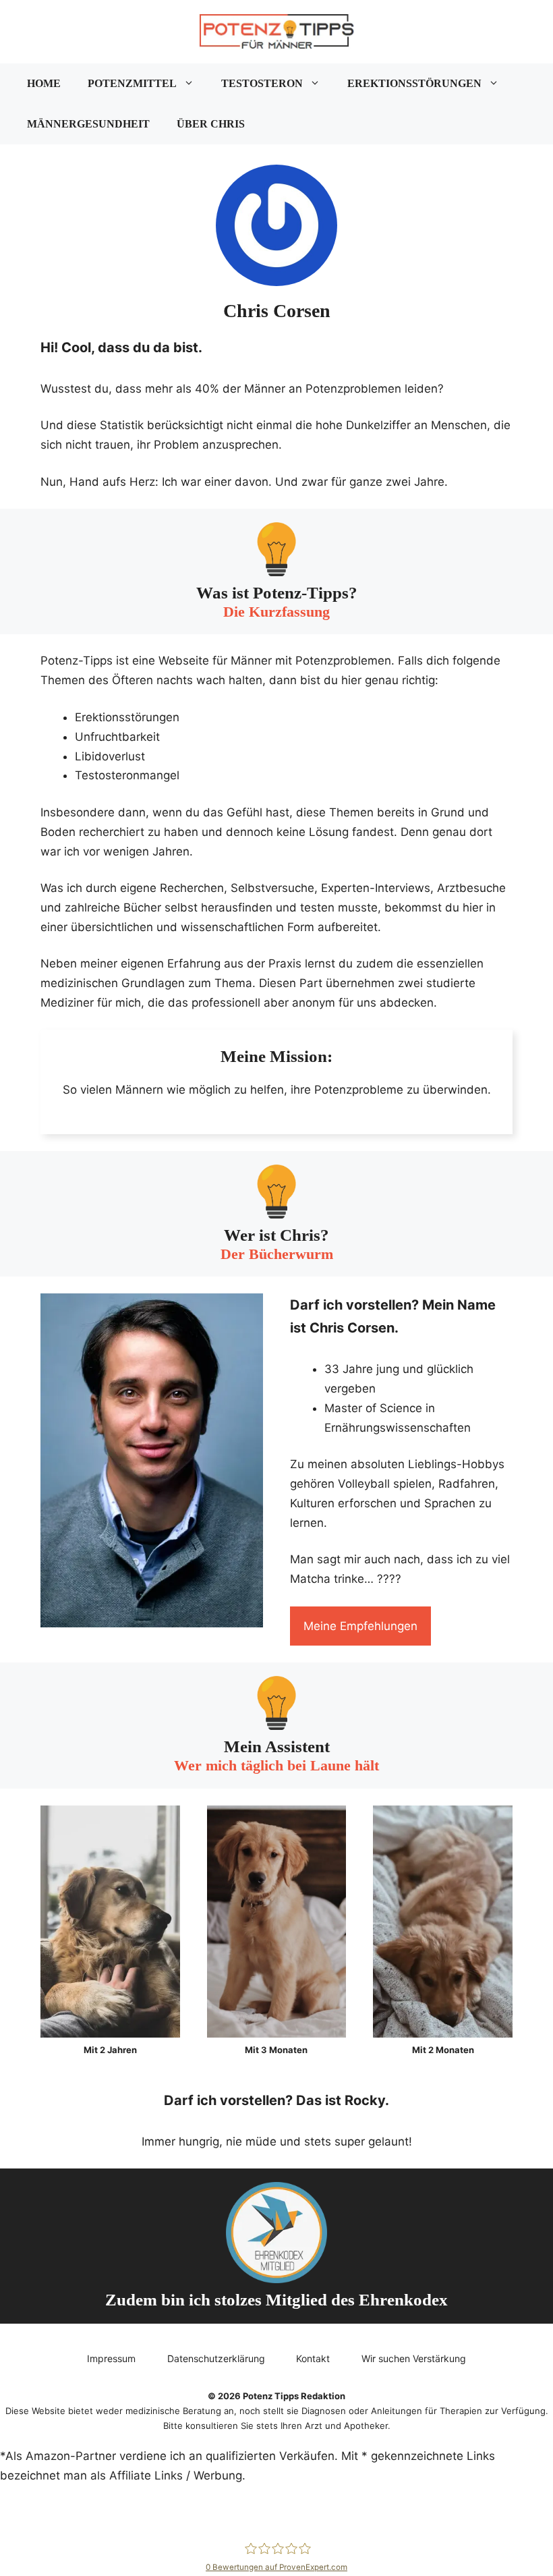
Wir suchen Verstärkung (414, 2358)
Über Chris (211, 124)
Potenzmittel (132, 83)
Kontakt (313, 2358)
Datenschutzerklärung (216, 2358)
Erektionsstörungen (414, 83)
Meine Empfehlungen (360, 1626)
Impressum (111, 2358)
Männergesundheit (88, 124)
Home (44, 83)
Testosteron (262, 83)
